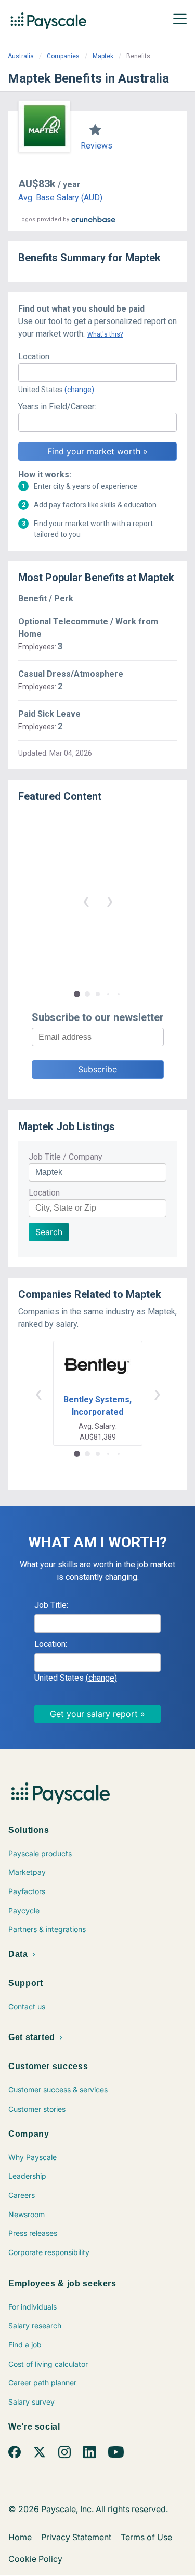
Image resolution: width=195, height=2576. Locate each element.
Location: (35, 357)
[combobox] (97, 372)
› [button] (110, 900)
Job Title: (51, 1605)
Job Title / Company (66, 1157)
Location (44, 1193)
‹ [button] (86, 900)
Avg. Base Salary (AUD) (60, 198)
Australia (21, 56)
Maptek (103, 56)
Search (49, 1232)
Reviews (96, 146)
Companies (63, 56)
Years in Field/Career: (57, 406)
